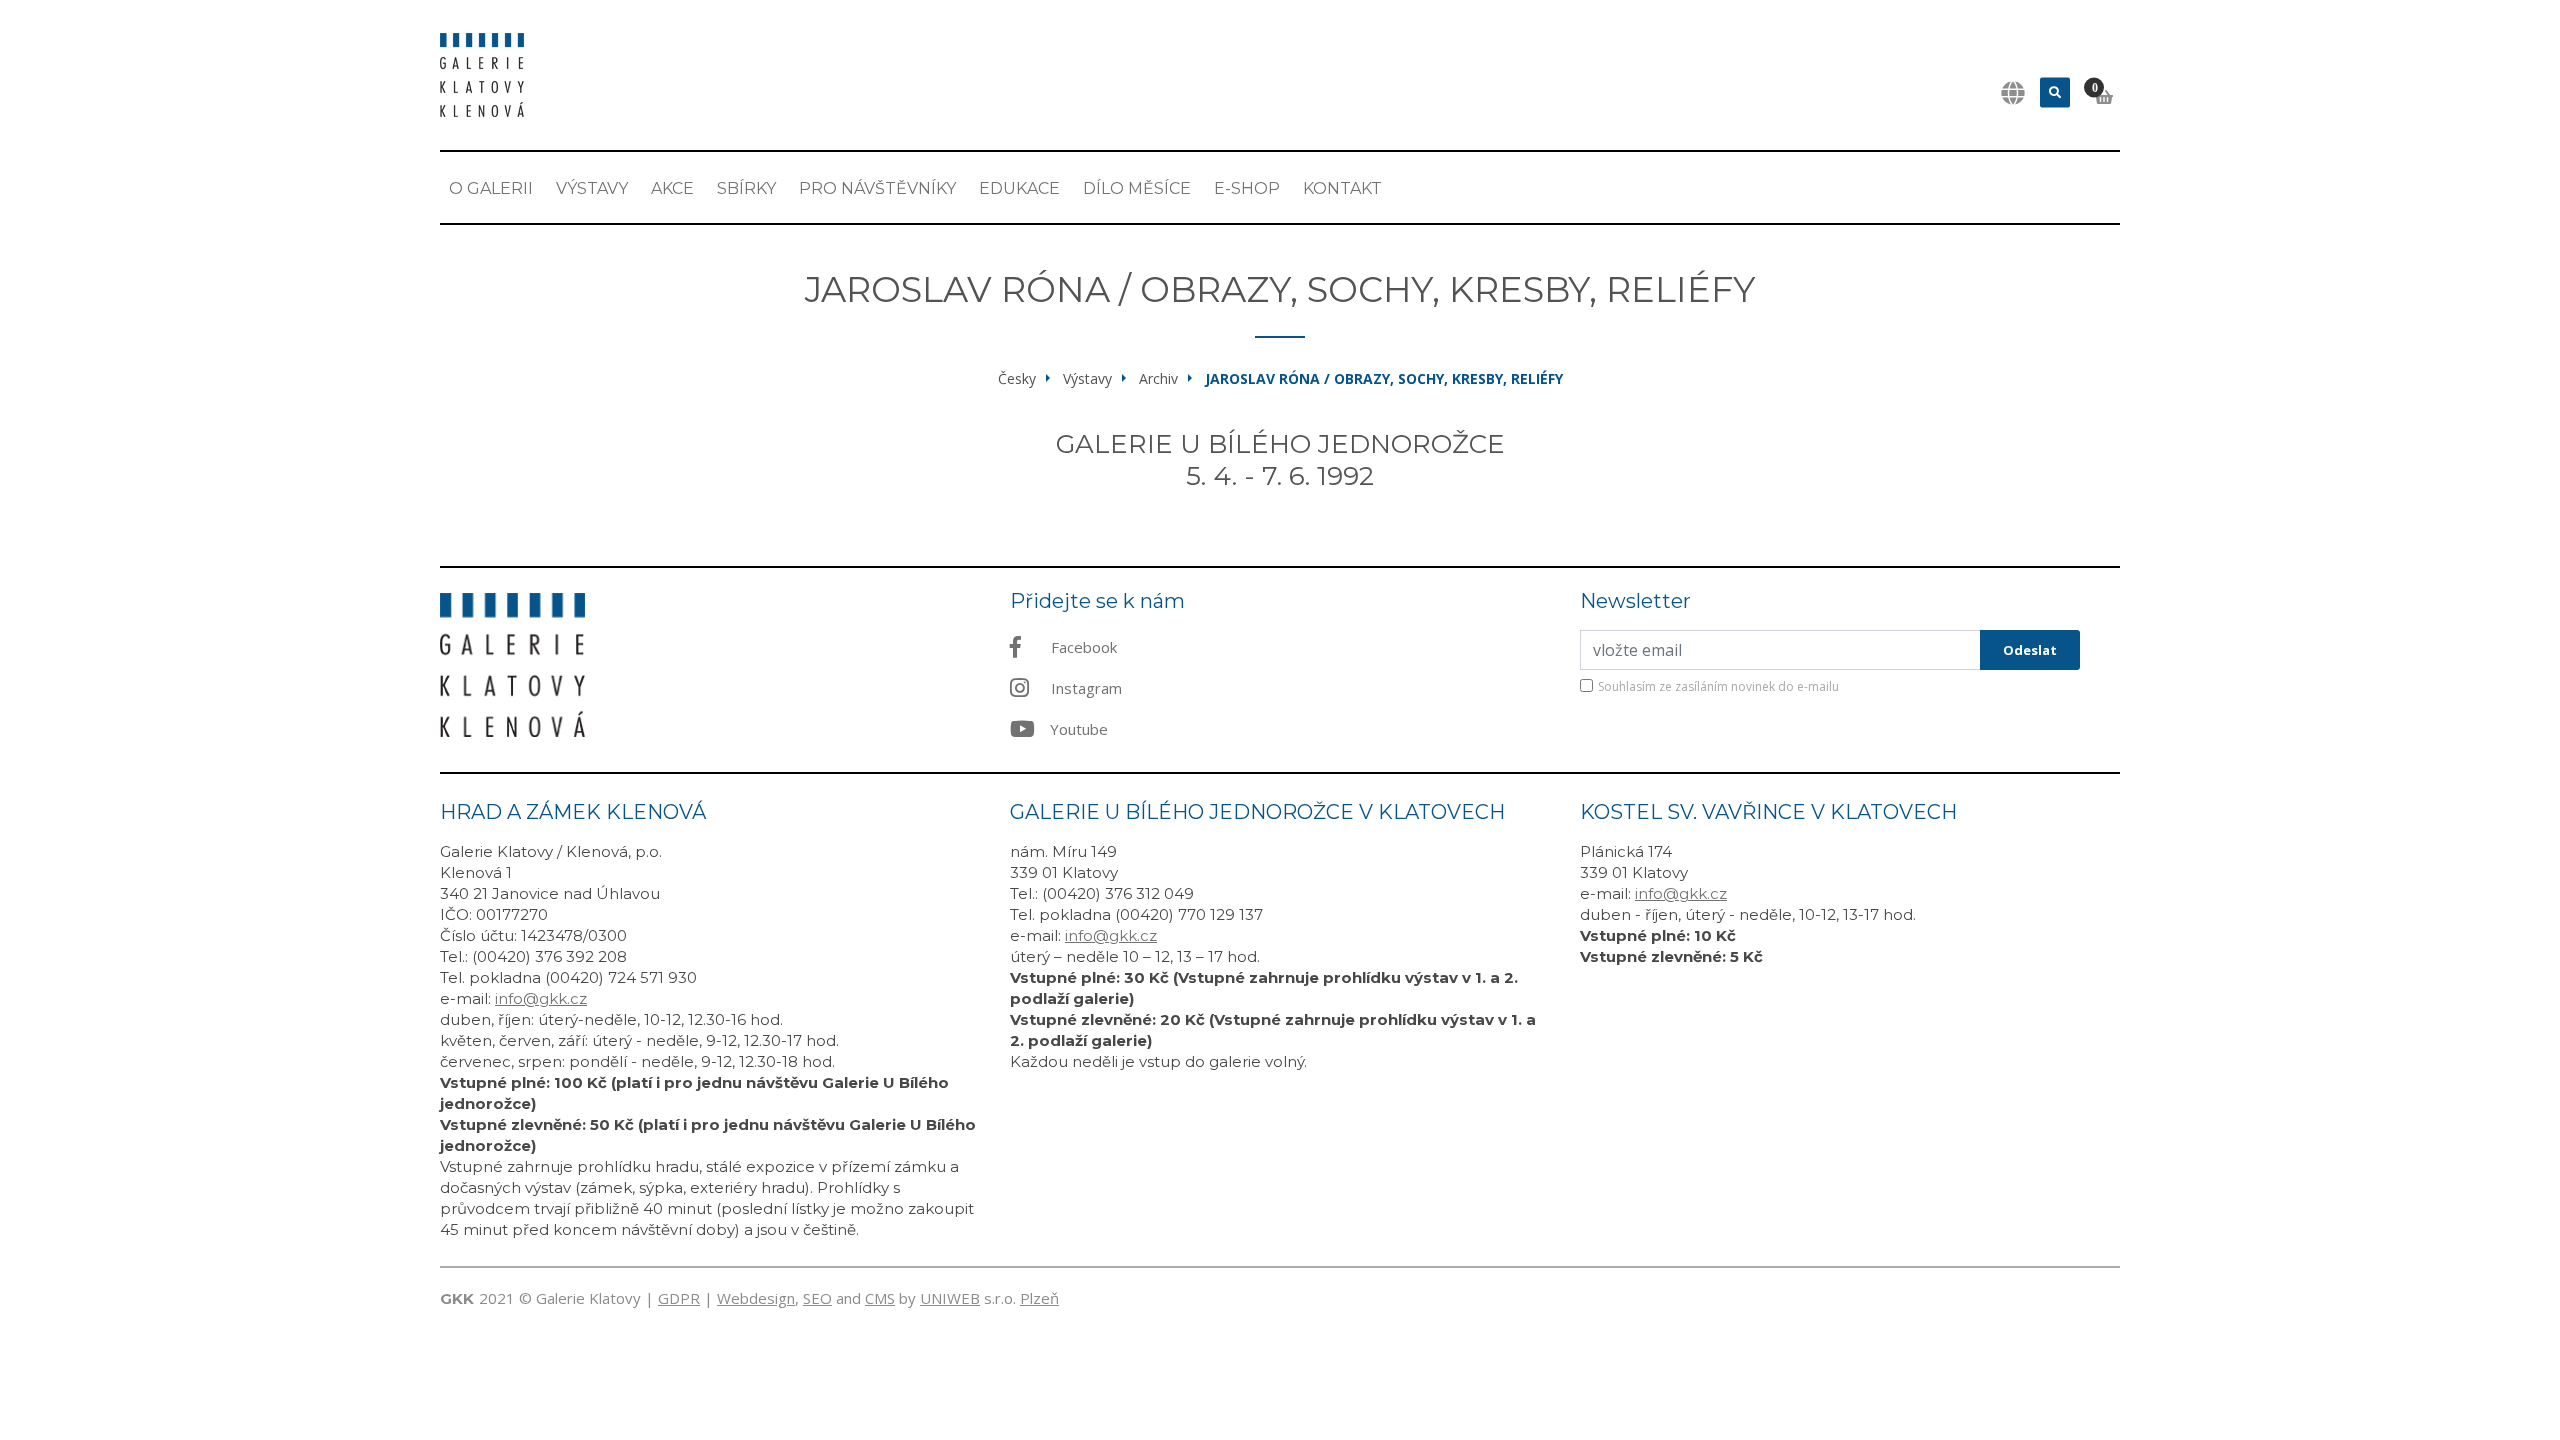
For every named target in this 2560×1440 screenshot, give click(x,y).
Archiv (1158, 378)
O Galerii (491, 188)
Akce (672, 188)
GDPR (679, 1298)
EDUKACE (1019, 188)
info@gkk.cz (541, 998)
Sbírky (746, 188)
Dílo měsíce (1137, 188)
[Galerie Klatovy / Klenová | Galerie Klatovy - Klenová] (482, 73)
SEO (817, 1298)
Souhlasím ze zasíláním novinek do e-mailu (1718, 686)
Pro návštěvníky (877, 188)
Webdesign (756, 1298)
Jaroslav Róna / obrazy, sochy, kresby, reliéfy (1384, 378)
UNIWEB (950, 1298)
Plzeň (1039, 1298)
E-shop (1247, 188)
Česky (1017, 378)
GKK (457, 1298)
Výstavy (592, 188)
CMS (880, 1298)
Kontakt (1342, 188)
